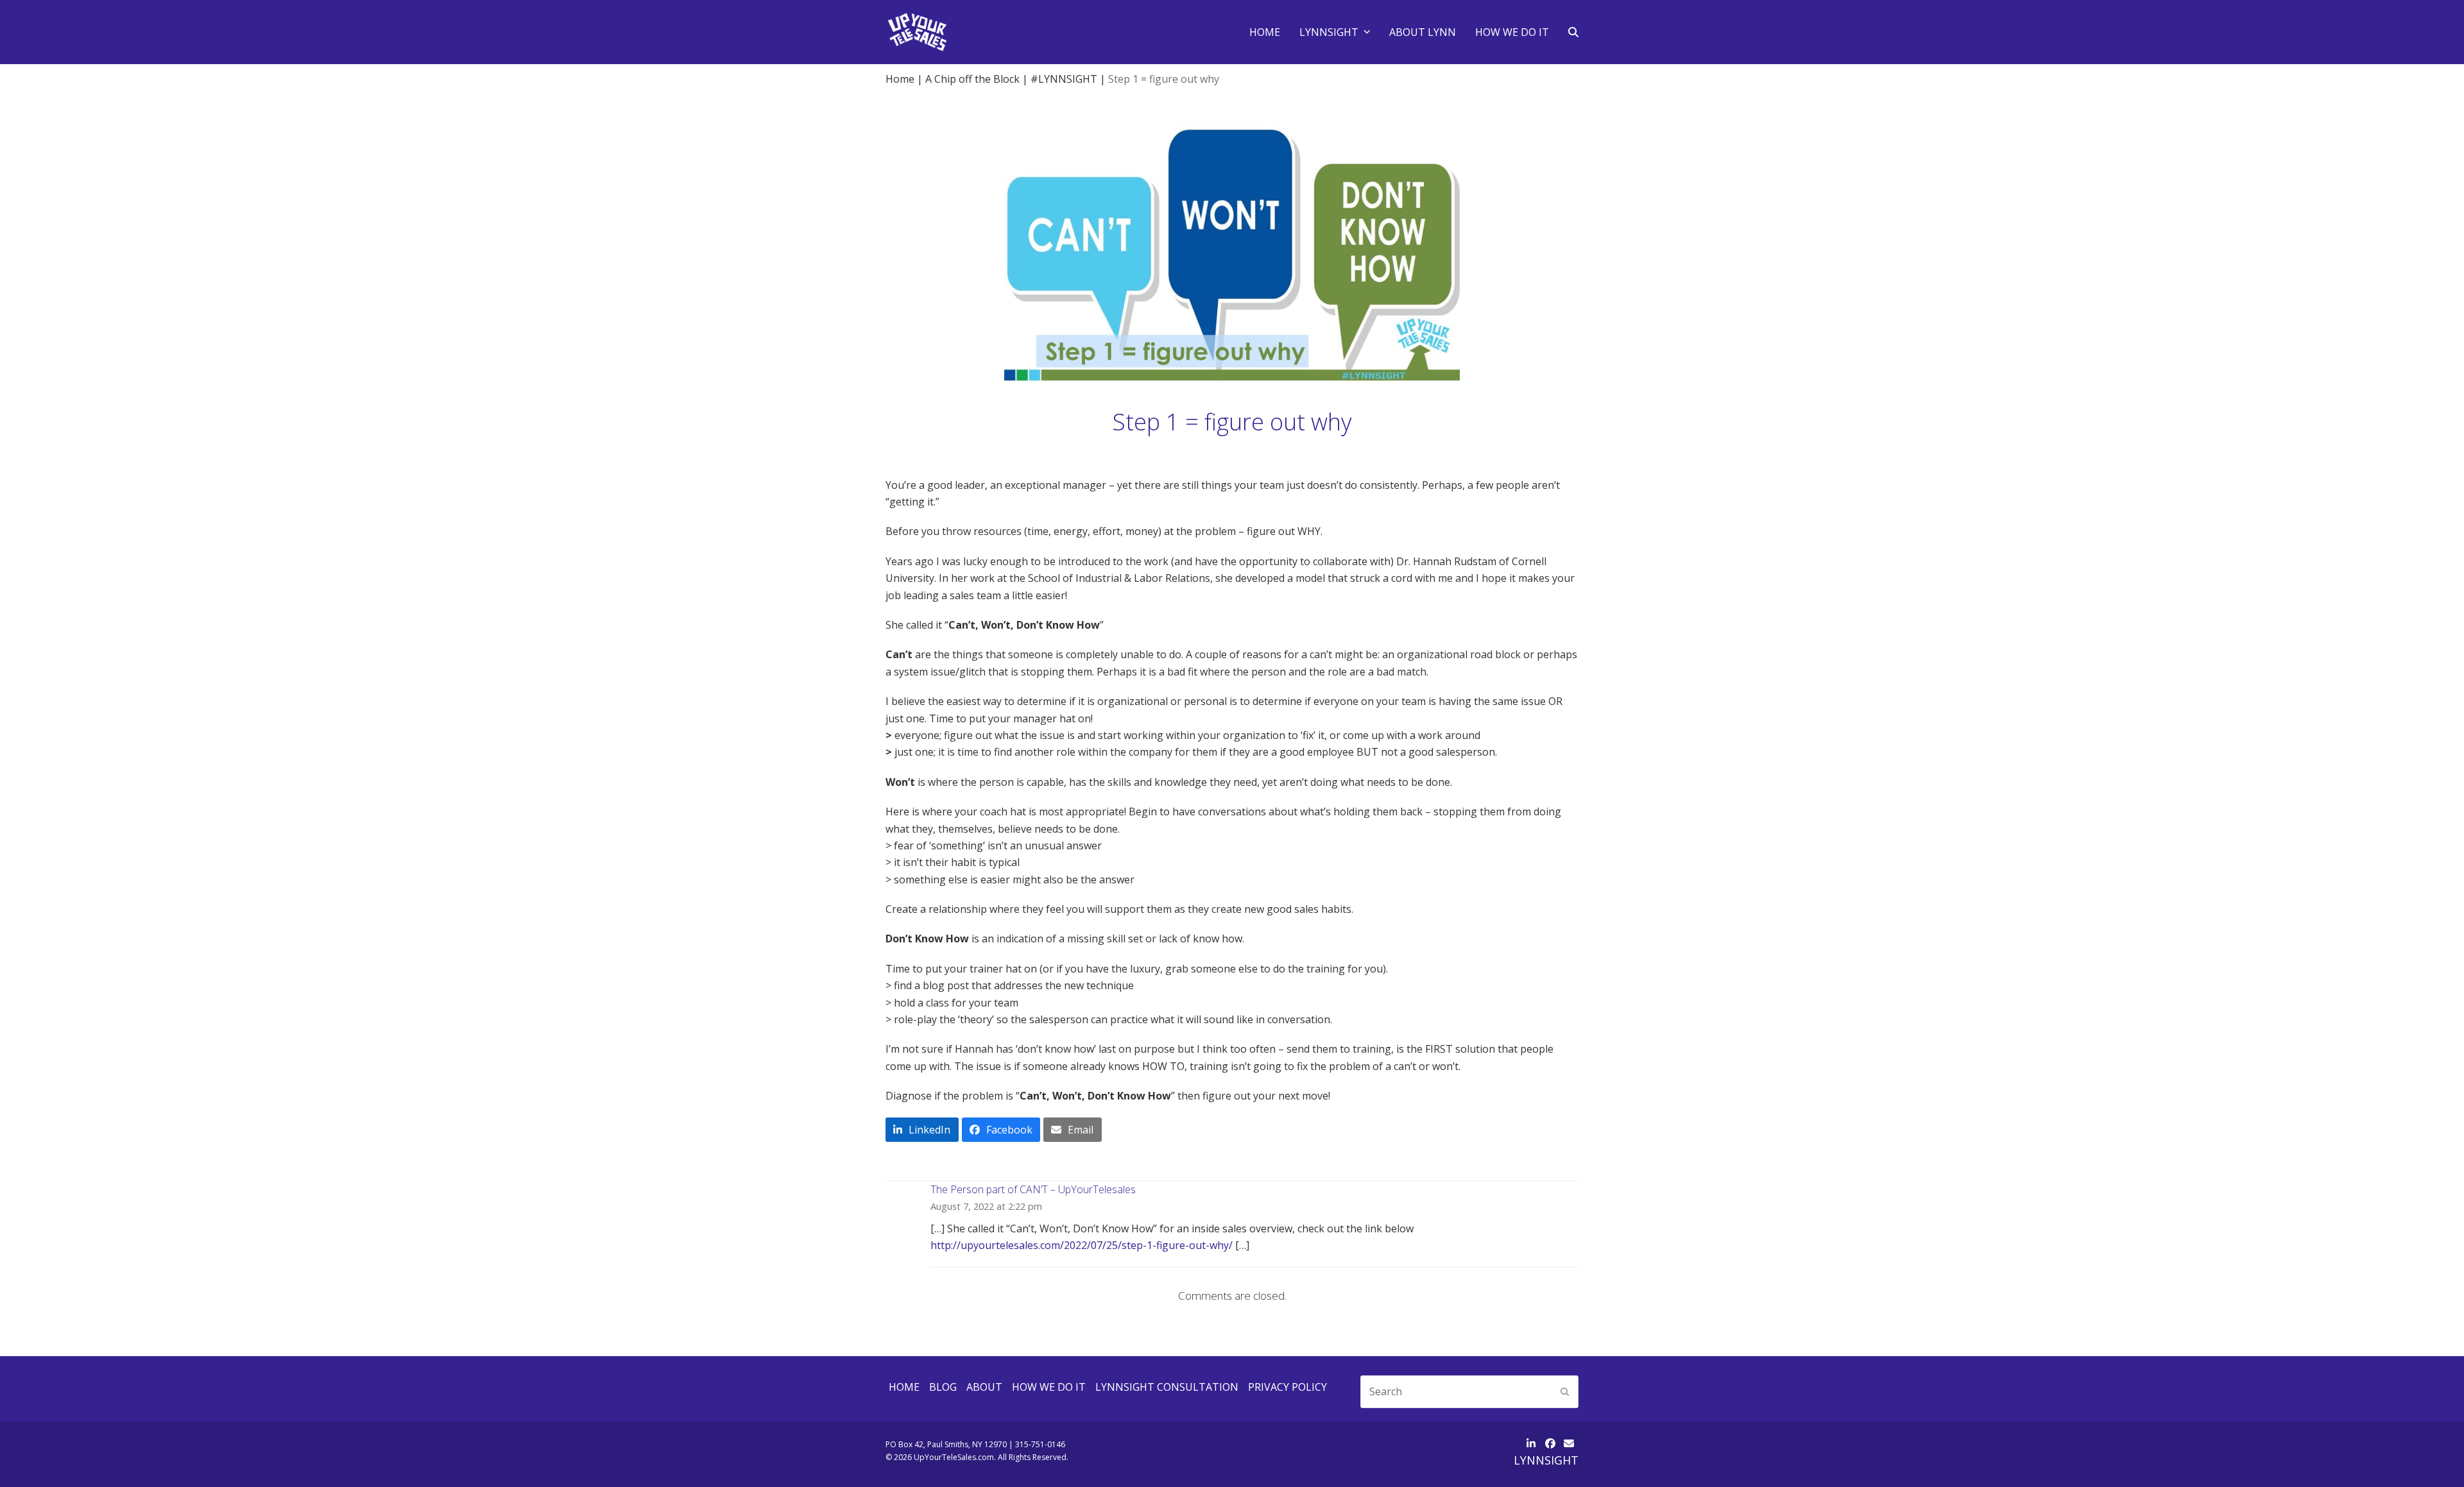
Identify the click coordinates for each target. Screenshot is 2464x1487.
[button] (1573, 32)
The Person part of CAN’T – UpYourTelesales (1033, 1189)
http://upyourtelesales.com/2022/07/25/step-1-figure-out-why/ (1082, 1245)
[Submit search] (1565, 1391)
